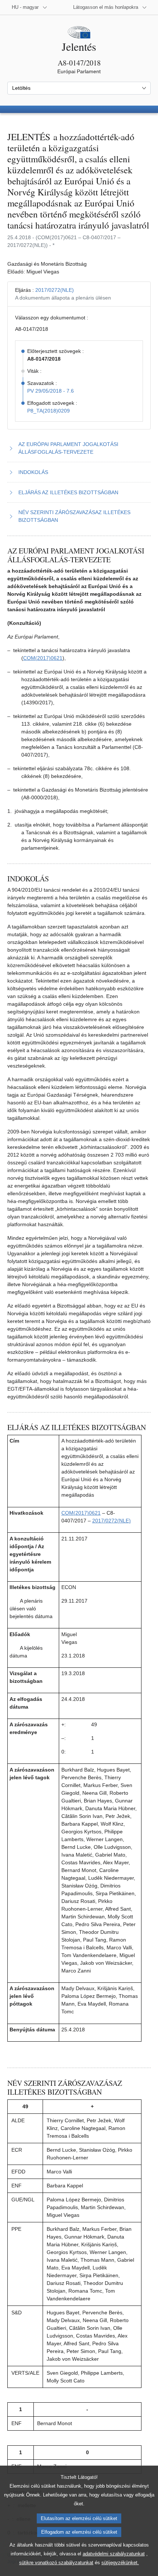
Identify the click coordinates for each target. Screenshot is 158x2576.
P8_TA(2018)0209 (49, 411)
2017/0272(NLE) (55, 290)
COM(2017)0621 (43, 658)
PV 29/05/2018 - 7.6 (51, 391)
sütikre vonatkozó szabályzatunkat (56, 2563)
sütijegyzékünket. (120, 2563)
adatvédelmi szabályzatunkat (114, 2554)
